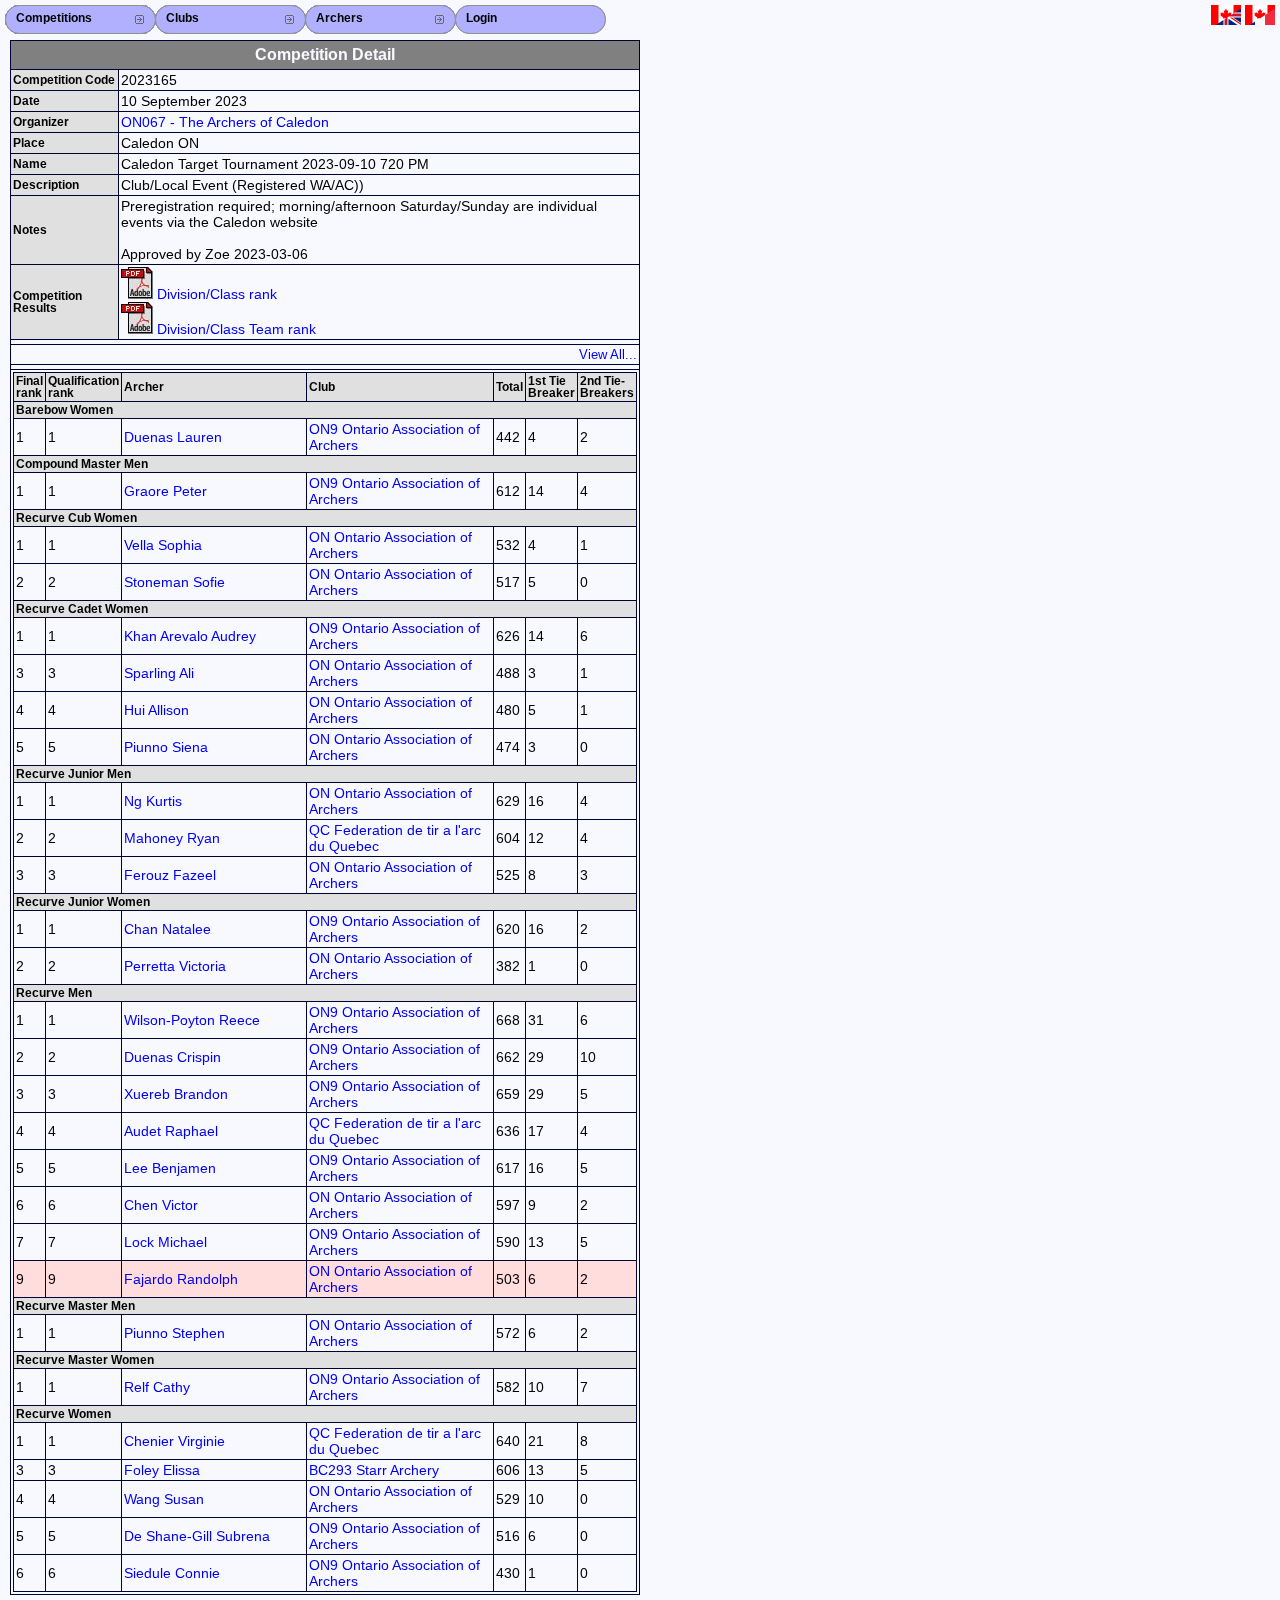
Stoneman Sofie (174, 582)
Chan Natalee (167, 929)
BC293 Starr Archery (374, 1470)
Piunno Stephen (174, 1333)
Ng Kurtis (153, 801)
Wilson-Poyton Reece (192, 1020)
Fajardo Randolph (181, 1279)
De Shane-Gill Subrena (197, 1536)
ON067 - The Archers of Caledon (225, 122)
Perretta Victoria (175, 966)
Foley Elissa (162, 1470)
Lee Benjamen (170, 1168)
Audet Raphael (171, 1131)
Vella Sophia (163, 545)
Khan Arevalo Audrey (190, 636)
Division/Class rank (215, 294)
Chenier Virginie (174, 1441)
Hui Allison (156, 710)
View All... (608, 354)
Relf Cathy (157, 1387)
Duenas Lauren (173, 437)
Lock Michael (165, 1242)
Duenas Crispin (172, 1057)
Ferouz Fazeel (170, 875)
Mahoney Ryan (172, 838)
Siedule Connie (172, 1573)
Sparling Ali (159, 673)
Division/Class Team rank (234, 329)
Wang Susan (164, 1499)
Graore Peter (165, 491)
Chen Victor (161, 1205)
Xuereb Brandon (176, 1094)
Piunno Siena (166, 747)
